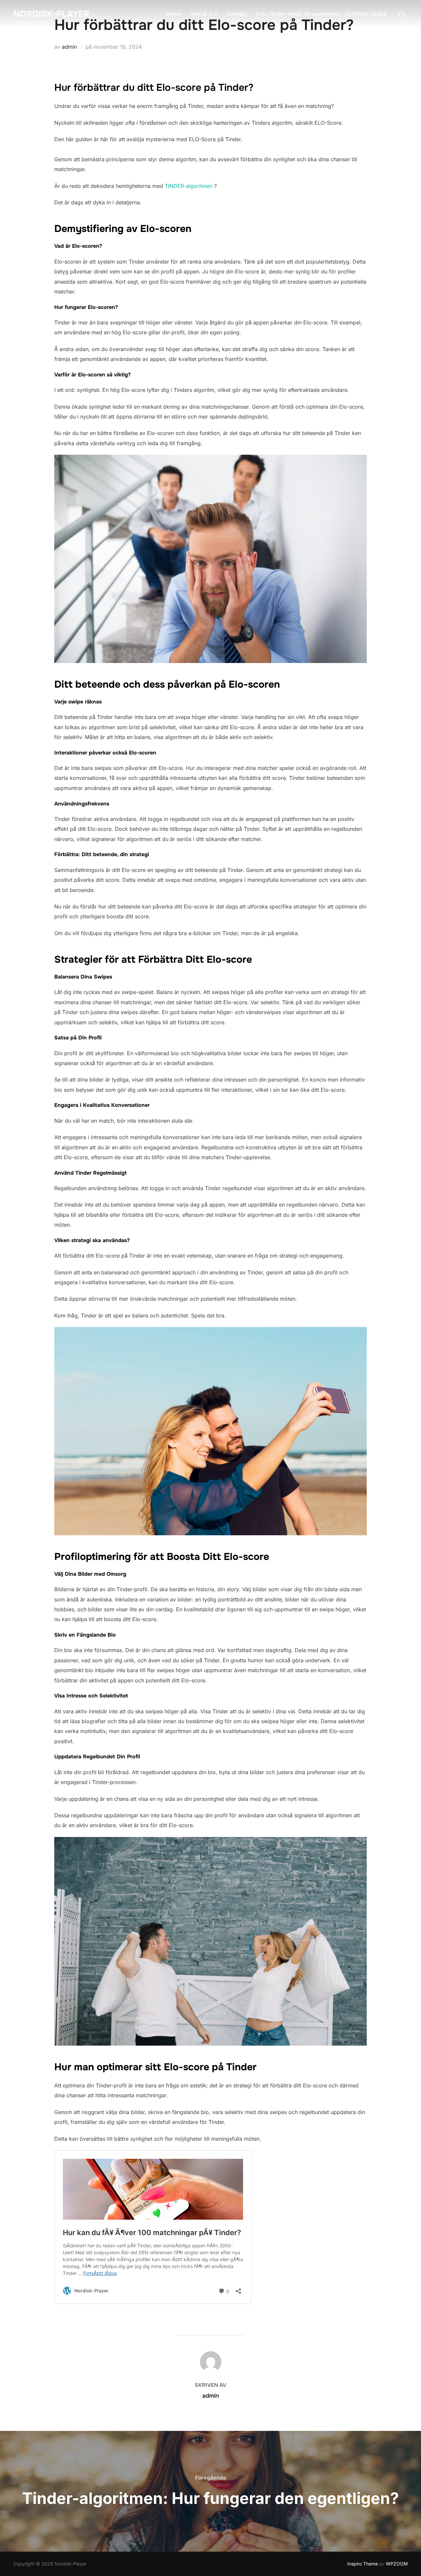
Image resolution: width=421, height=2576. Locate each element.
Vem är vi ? (204, 14)
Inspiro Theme (363, 2564)
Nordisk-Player (51, 14)
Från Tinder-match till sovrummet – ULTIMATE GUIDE (322, 14)
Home (174, 14)
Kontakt (237, 14)
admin (69, 47)
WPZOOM (397, 2564)
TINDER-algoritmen (189, 186)
